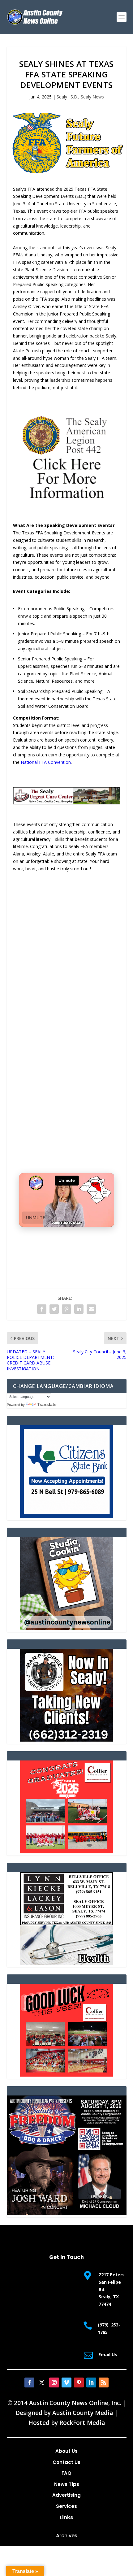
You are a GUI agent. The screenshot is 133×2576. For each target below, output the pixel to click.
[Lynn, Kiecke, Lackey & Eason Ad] (66, 1963)
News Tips (67, 2484)
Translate (47, 1404)
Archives (67, 2536)
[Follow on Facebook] (29, 2382)
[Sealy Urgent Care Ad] (67, 803)
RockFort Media (82, 2423)
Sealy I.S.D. (67, 97)
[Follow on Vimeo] (66, 2382)
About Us (66, 2451)
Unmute (36, 1218)
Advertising (66, 2495)
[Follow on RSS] (104, 2382)
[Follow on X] (42, 2382)
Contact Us (66, 2462)
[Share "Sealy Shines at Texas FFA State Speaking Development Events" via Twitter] (54, 1309)
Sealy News (92, 97)
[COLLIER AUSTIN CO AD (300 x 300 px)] (66, 1852)
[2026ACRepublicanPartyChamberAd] (67, 2214)
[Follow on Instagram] (54, 2382)
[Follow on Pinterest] (79, 2382)
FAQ (66, 2473)
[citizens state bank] (66, 1516)
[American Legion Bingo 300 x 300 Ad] (66, 504)
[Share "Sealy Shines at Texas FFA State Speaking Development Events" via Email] (91, 1309)
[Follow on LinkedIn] (91, 2382)
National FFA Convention (46, 762)
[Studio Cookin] (66, 1628)
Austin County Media (83, 2413)
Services (66, 2506)
